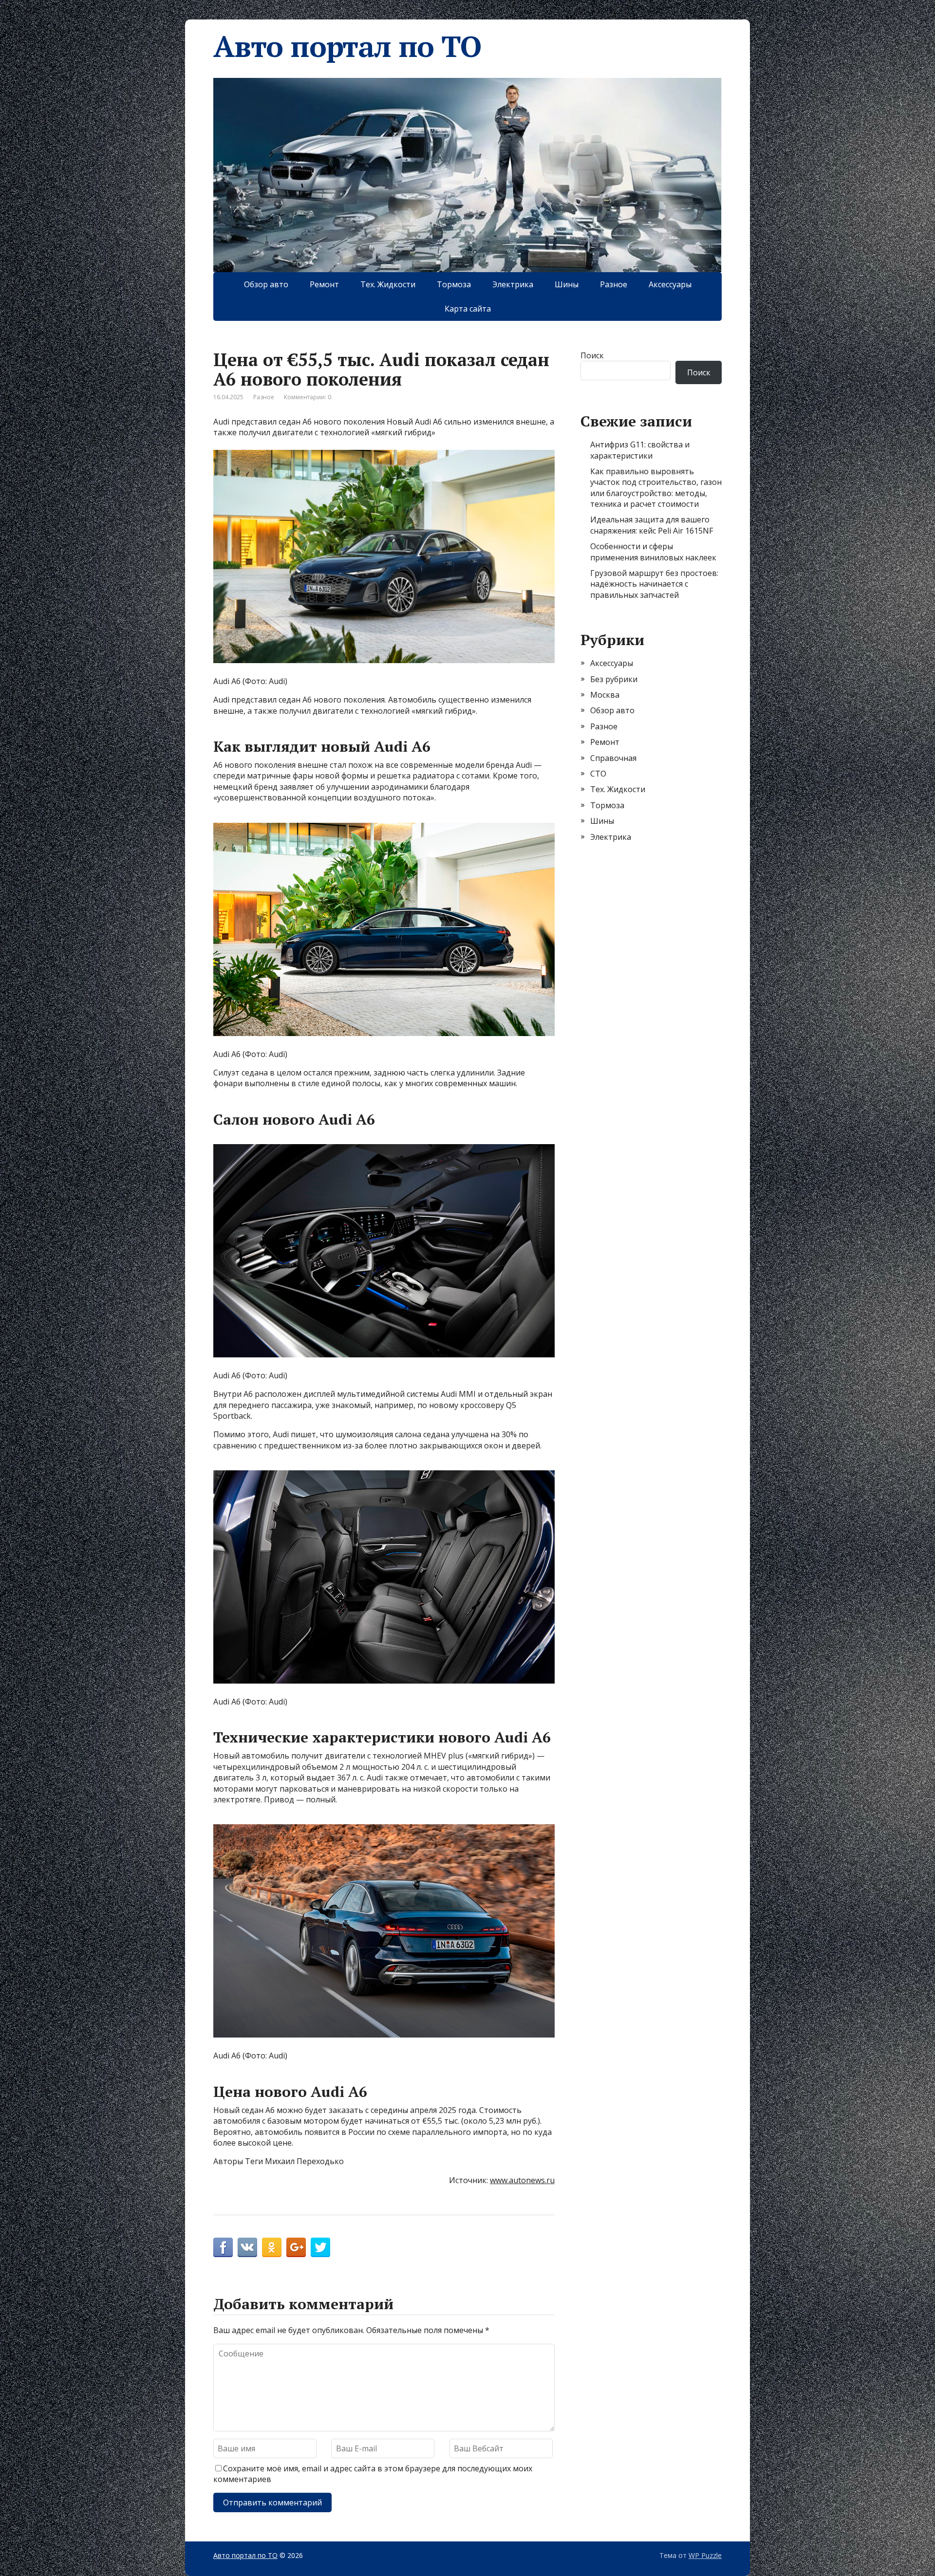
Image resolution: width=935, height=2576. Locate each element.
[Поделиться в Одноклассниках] (272, 2247)
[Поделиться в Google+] (296, 2247)
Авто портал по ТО (347, 46)
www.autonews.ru (522, 2180)
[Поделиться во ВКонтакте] (247, 2247)
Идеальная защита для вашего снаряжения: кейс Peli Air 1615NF (652, 525)
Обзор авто (266, 284)
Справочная (613, 758)
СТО (598, 774)
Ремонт (324, 284)
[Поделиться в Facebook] (223, 2247)
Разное (614, 284)
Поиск (592, 355)
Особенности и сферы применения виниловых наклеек (653, 552)
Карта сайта (468, 309)
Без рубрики (614, 679)
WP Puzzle (705, 2555)
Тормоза (454, 284)
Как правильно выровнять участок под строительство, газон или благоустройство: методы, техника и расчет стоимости (656, 488)
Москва (605, 695)
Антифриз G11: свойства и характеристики (640, 450)
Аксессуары (670, 284)
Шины (567, 284)
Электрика (513, 284)
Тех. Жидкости (388, 284)
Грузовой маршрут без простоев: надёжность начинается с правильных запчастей (654, 584)
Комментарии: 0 (308, 397)
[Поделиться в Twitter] (320, 2247)
